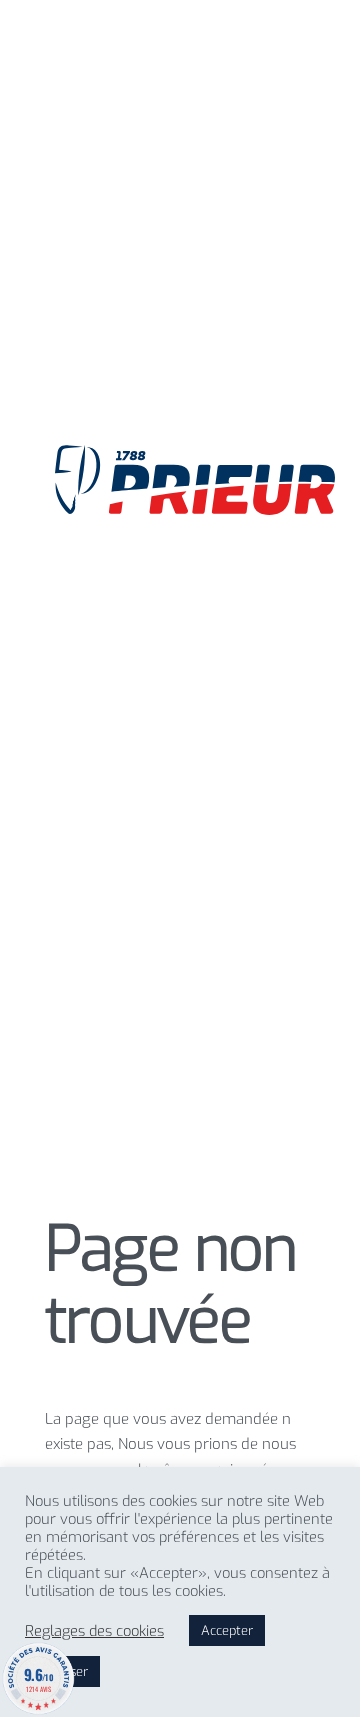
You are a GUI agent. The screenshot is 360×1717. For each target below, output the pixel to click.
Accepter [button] (227, 1630)
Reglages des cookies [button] (94, 1631)
